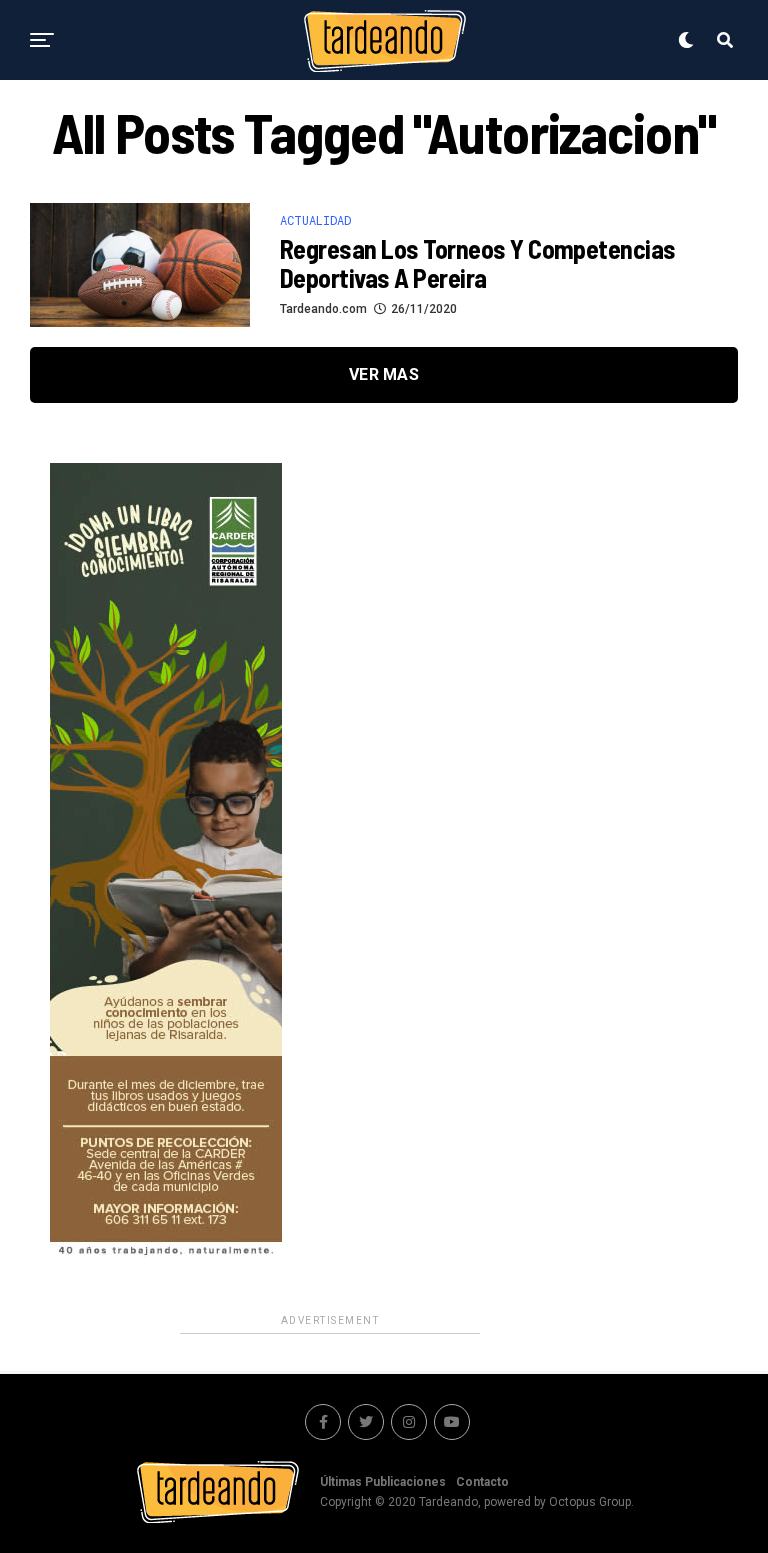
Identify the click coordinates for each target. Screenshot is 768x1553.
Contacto (482, 1482)
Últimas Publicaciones (383, 1482)
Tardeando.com (323, 309)
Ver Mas (384, 374)
